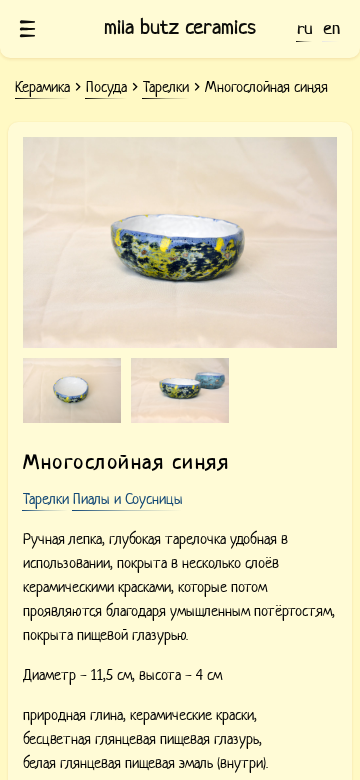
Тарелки (46, 499)
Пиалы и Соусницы (128, 499)
